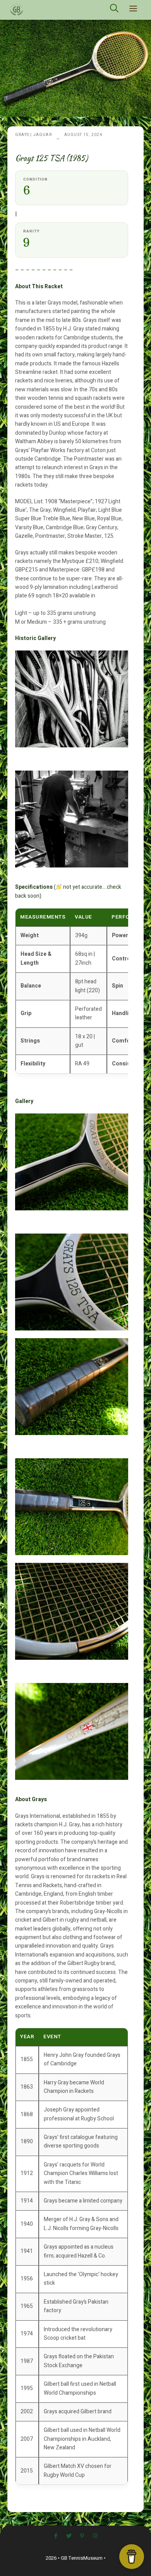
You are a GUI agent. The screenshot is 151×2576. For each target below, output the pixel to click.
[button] (114, 10)
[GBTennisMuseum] (33, 10)
